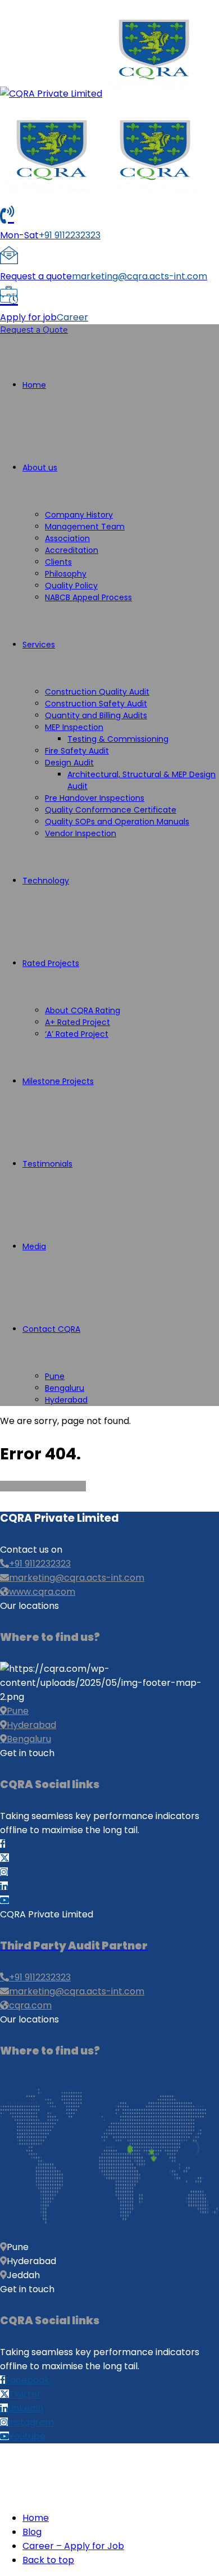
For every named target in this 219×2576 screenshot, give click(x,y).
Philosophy (66, 574)
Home (34, 385)
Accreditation (72, 550)
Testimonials (47, 1164)
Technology (46, 881)
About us (40, 468)
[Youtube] (4, 1900)
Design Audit (69, 763)
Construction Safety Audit (96, 704)
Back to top (48, 2560)
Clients (58, 562)
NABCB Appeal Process (88, 597)
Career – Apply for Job (73, 2546)
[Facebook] (3, 1844)
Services (39, 645)
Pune (55, 1376)
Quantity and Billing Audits (96, 715)
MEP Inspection (74, 727)
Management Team (85, 527)
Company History (79, 515)
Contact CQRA (51, 1329)
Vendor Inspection (81, 833)
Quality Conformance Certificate (111, 810)
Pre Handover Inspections (95, 798)
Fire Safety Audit (77, 751)
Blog (32, 2532)
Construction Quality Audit (97, 692)
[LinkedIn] (4, 1886)
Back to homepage (43, 1486)
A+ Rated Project (77, 1022)
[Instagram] (4, 1872)
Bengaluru (65, 1388)
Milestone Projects (58, 1081)
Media (34, 1246)
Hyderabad (66, 1400)
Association (67, 538)
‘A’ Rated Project (77, 1034)
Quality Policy (71, 586)
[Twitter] (4, 1858)
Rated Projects (51, 963)
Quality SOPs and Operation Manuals (117, 822)
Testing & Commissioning (118, 739)
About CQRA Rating (83, 1010)
